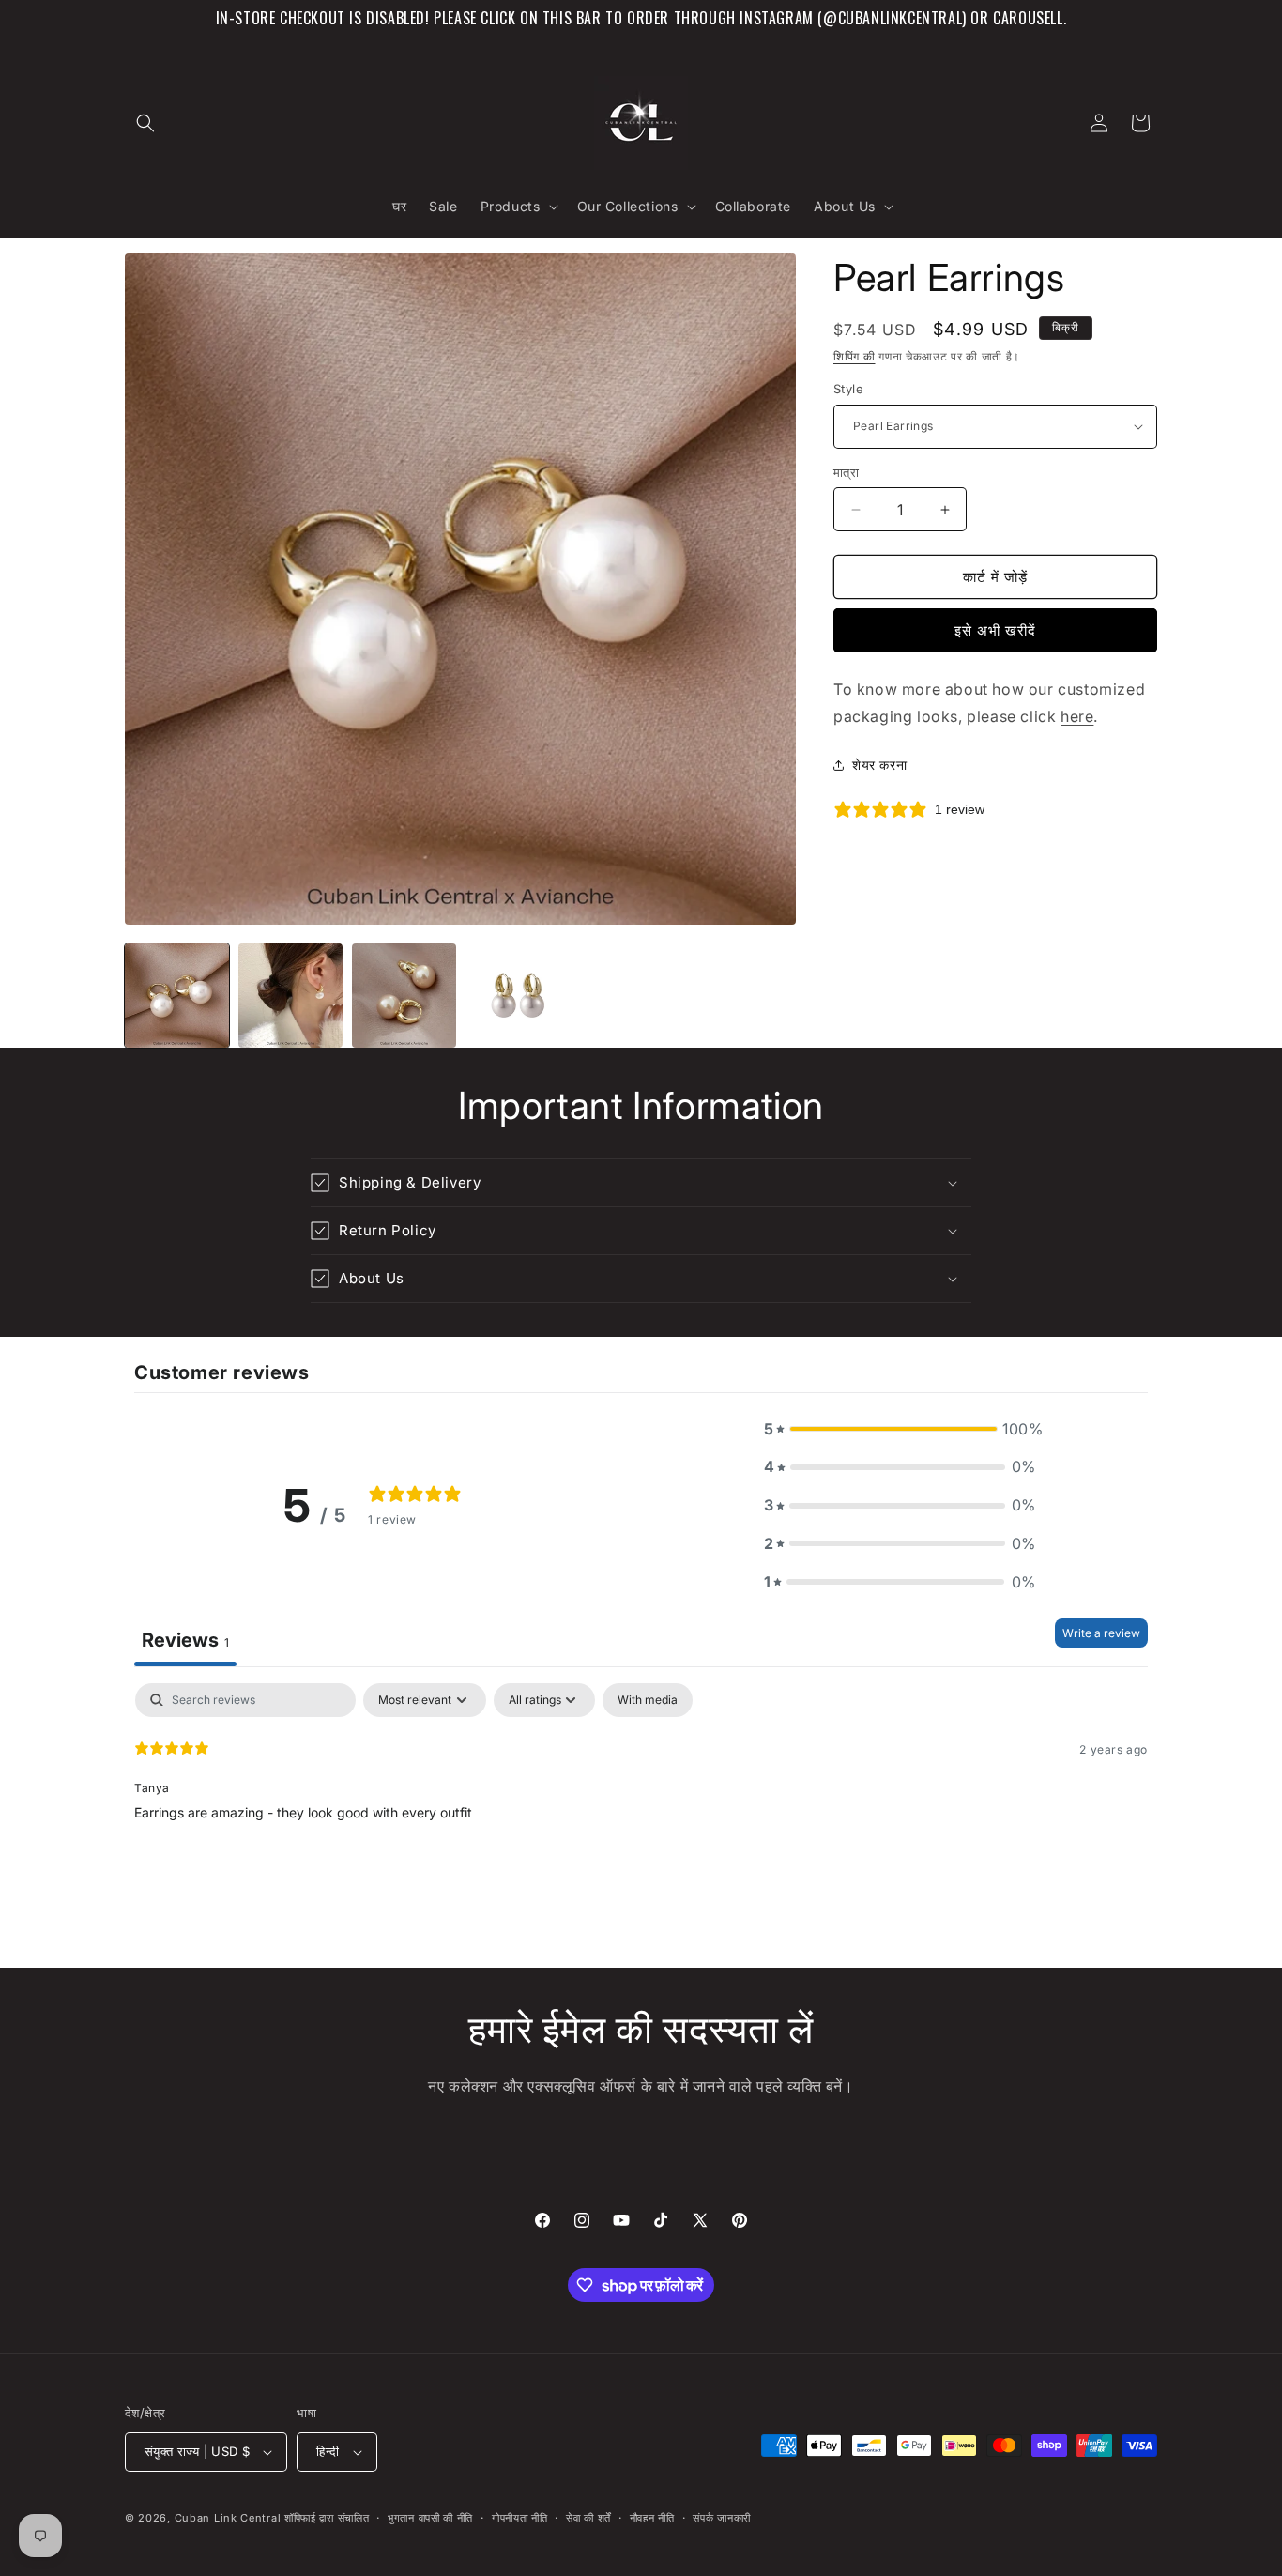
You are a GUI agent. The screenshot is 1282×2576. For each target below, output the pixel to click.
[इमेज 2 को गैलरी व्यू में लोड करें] (290, 996)
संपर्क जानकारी (722, 2518)
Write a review (1101, 1633)
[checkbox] (648, 1700)
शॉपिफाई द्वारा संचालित (327, 2518)
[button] (145, 123)
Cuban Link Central (228, 2518)
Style (848, 389)
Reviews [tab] (185, 1640)
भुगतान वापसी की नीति (430, 2518)
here (1077, 716)
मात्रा (846, 472)
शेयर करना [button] (879, 765)
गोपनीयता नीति (520, 2518)
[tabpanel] (641, 1803)
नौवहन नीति (652, 2518)
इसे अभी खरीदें (995, 630)
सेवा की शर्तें (588, 2518)
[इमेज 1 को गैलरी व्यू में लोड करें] (177, 996)
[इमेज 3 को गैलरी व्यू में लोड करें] (404, 996)
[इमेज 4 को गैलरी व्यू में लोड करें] (518, 996)
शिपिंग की (855, 356)
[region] (641, 18)
